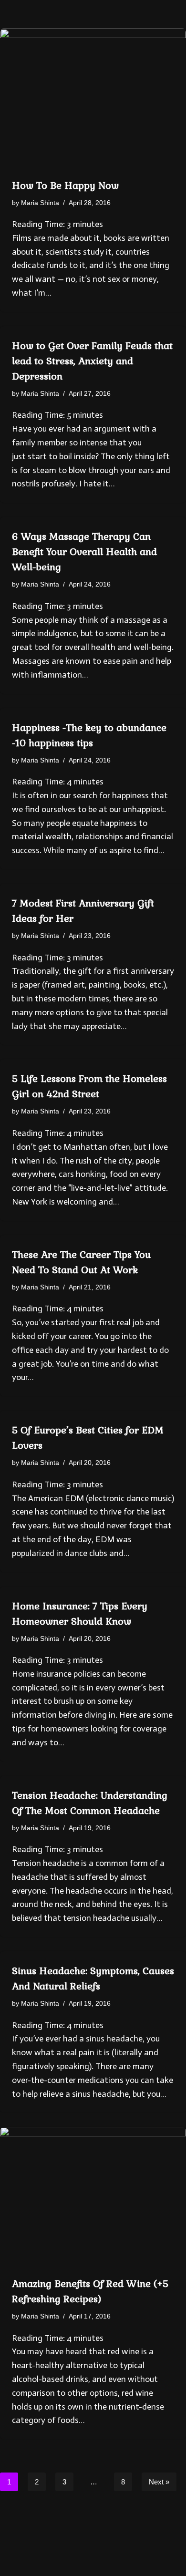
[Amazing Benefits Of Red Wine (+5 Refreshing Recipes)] (93, 2197)
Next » (159, 2482)
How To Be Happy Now (65, 185)
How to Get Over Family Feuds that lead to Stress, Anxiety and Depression (92, 361)
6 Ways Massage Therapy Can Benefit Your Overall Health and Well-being (84, 552)
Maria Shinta (40, 203)
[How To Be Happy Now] (93, 98)
